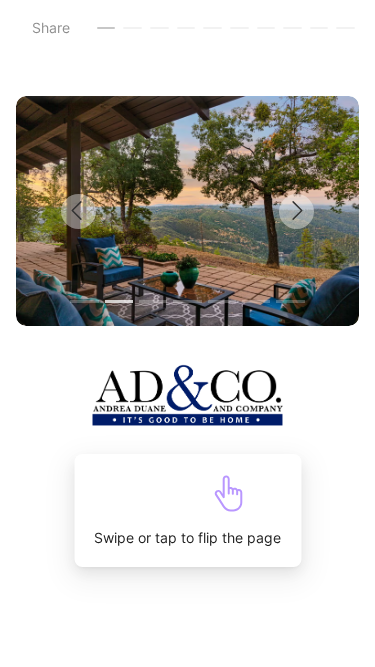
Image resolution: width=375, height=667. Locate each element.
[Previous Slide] (102, 211)
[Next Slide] (274, 211)
